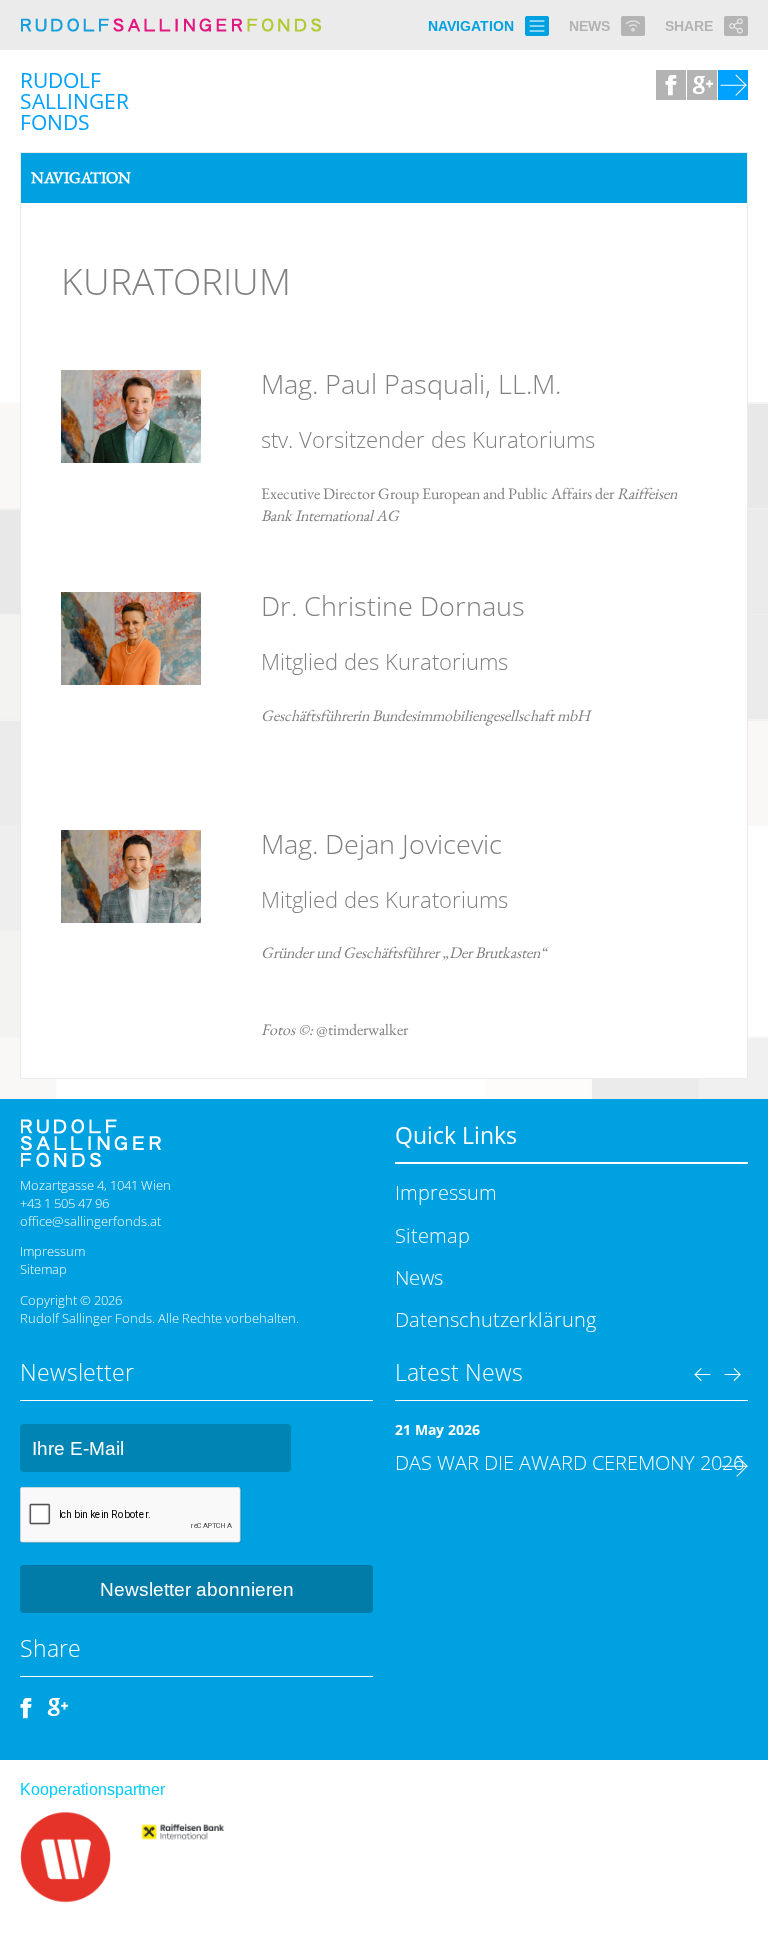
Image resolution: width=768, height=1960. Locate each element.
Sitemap (43, 1269)
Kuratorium (176, 281)
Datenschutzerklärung (495, 1319)
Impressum (52, 1251)
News (419, 1277)
